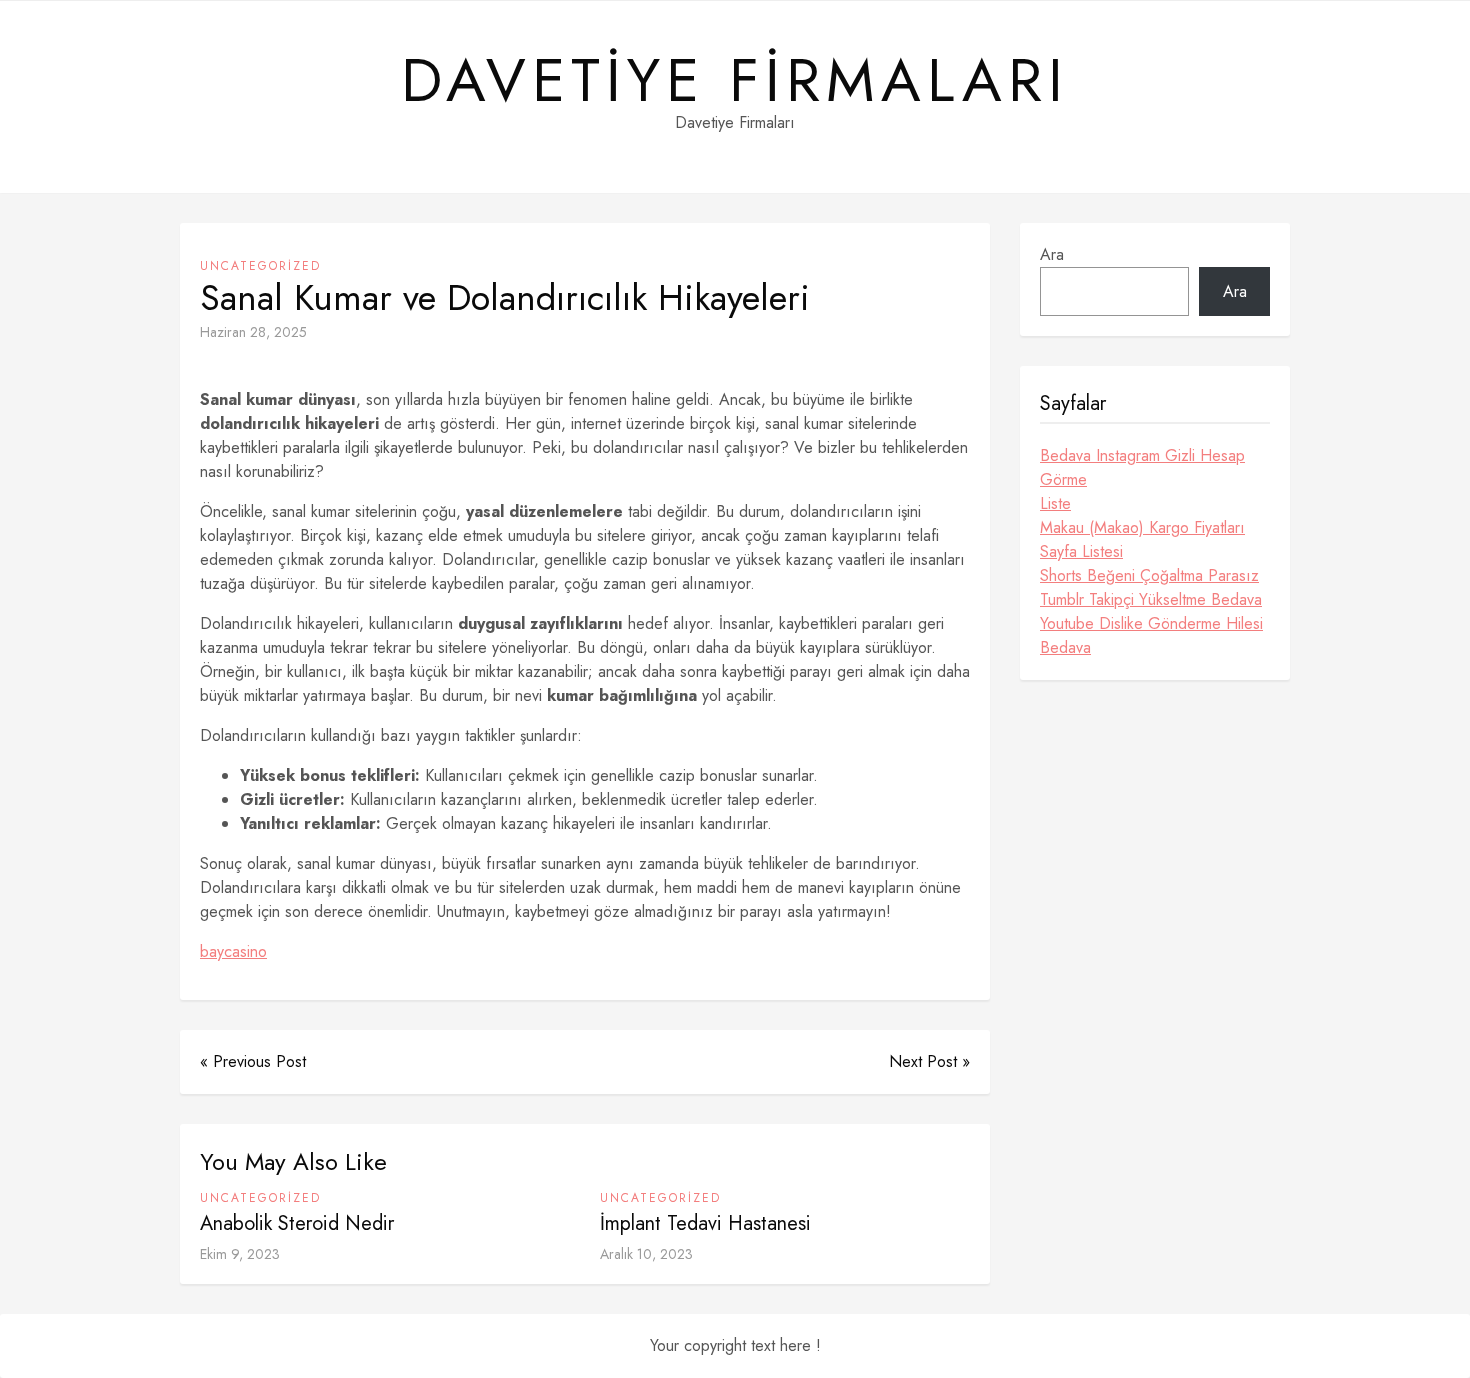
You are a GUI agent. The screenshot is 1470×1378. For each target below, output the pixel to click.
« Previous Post (253, 1061)
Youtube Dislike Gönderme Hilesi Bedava (1151, 635)
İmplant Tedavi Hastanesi (705, 1223)
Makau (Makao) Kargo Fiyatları (1142, 527)
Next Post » (929, 1061)
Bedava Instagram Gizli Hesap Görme (1142, 467)
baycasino (233, 951)
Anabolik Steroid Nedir (297, 1223)
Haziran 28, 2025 (253, 332)
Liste (1055, 503)
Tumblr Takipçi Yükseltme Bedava (1151, 599)
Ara (1052, 254)
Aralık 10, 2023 (646, 1254)
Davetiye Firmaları (735, 81)
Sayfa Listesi (1081, 551)
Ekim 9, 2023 (240, 1254)
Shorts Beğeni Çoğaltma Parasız (1149, 575)
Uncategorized (260, 266)
